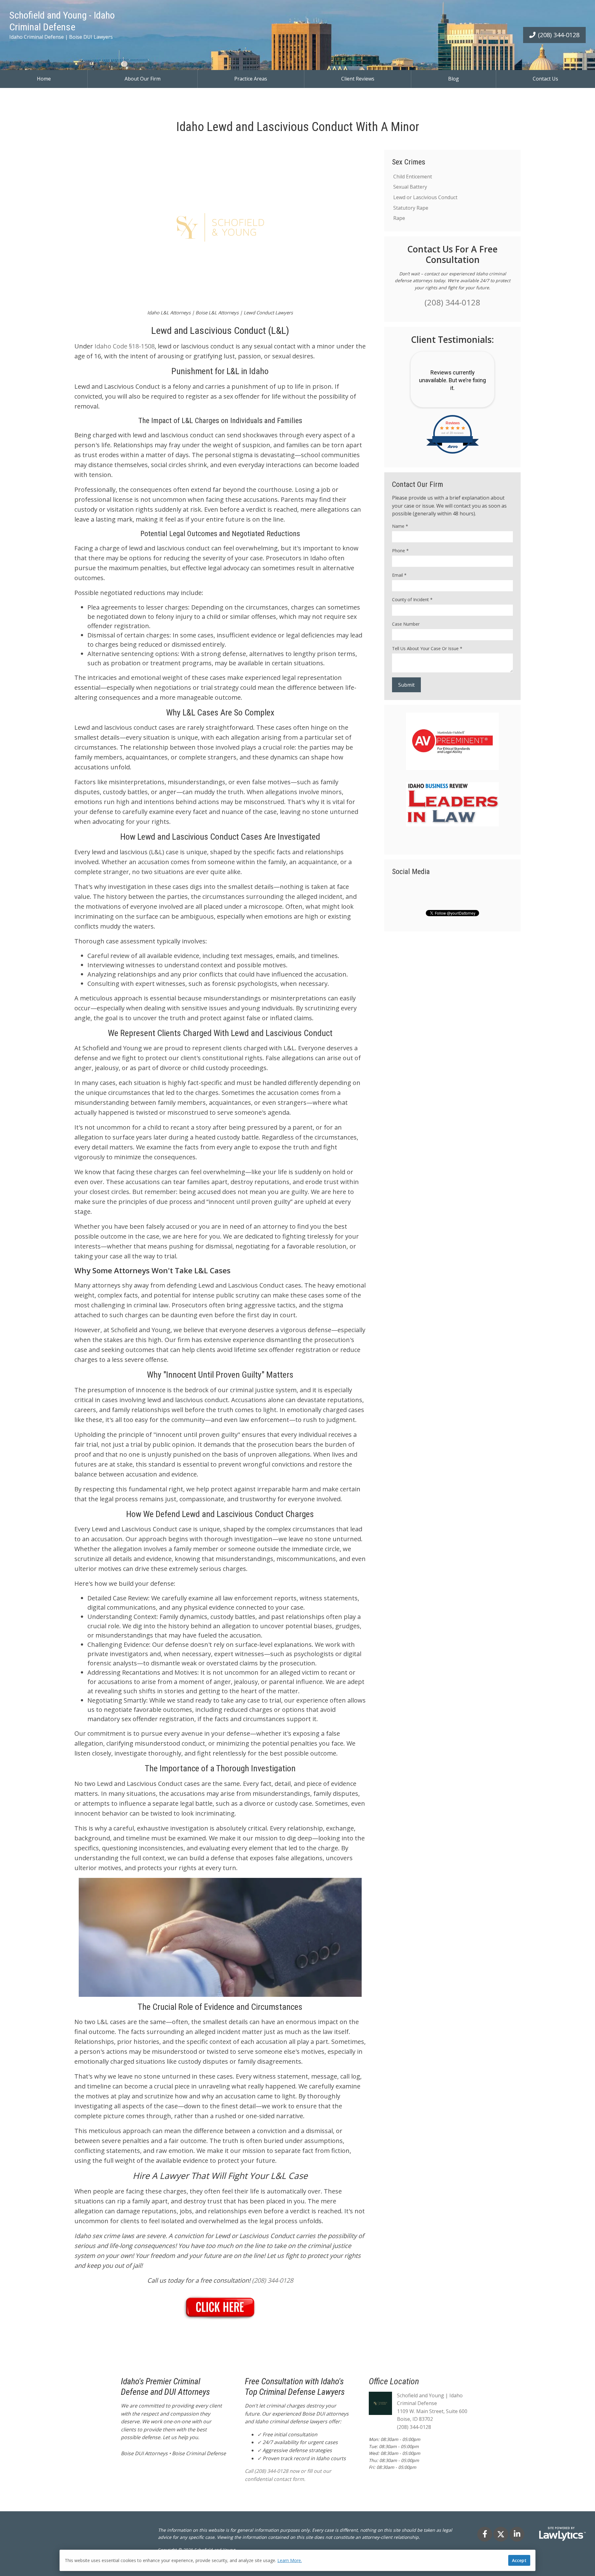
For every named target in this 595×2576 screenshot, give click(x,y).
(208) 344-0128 (559, 35)
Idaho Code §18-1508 (125, 346)
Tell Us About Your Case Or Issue (427, 648)
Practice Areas (251, 79)
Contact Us (545, 79)
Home (44, 79)
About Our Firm (143, 79)
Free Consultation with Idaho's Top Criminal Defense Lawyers (295, 2387)
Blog (454, 79)
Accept (519, 2560)
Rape (399, 218)
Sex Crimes (409, 162)
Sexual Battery (410, 187)
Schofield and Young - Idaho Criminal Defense (62, 21)
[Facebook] (485, 2534)
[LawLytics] (562, 2534)
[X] (501, 2534)
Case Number (406, 624)
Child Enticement (413, 177)
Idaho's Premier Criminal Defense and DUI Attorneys (165, 2387)
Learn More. (290, 2560)
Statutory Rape (411, 208)
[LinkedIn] (517, 2534)
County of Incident (412, 599)
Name (400, 526)
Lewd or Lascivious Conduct (425, 197)
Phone (400, 551)
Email (399, 575)
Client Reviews (358, 79)
